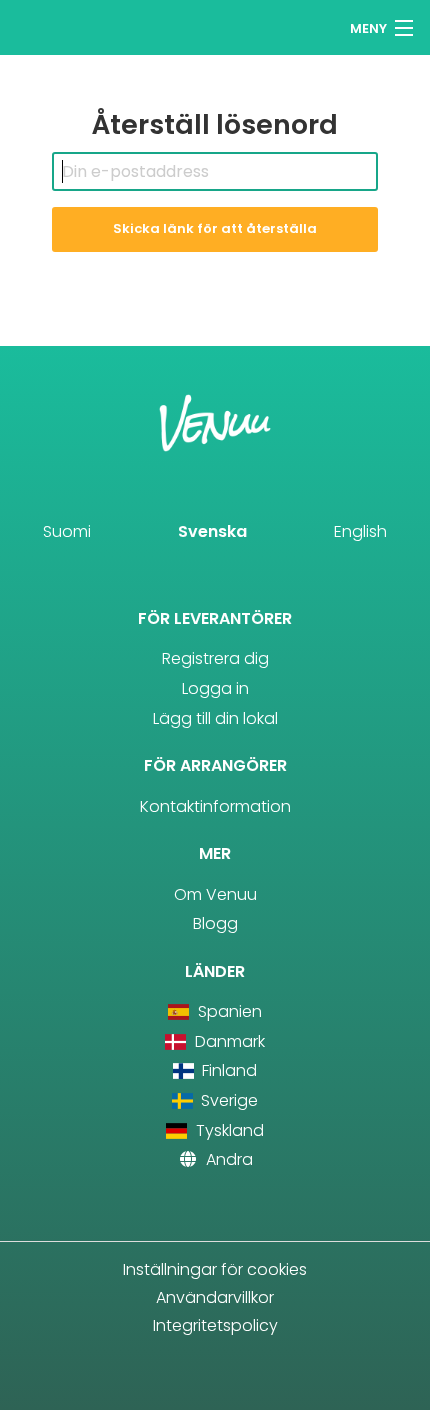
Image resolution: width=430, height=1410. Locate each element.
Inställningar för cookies (215, 1269)
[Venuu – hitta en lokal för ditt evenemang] (52, 25)
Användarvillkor (215, 1297)
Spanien (227, 1011)
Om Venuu (215, 894)
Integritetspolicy (215, 1325)
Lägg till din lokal (215, 718)
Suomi (67, 531)
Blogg (215, 923)
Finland (227, 1070)
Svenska (212, 531)
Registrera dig (215, 658)
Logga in (215, 688)
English (360, 531)
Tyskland (227, 1130)
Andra (227, 1159)
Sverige (227, 1100)
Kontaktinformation (215, 806)
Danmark (227, 1041)
